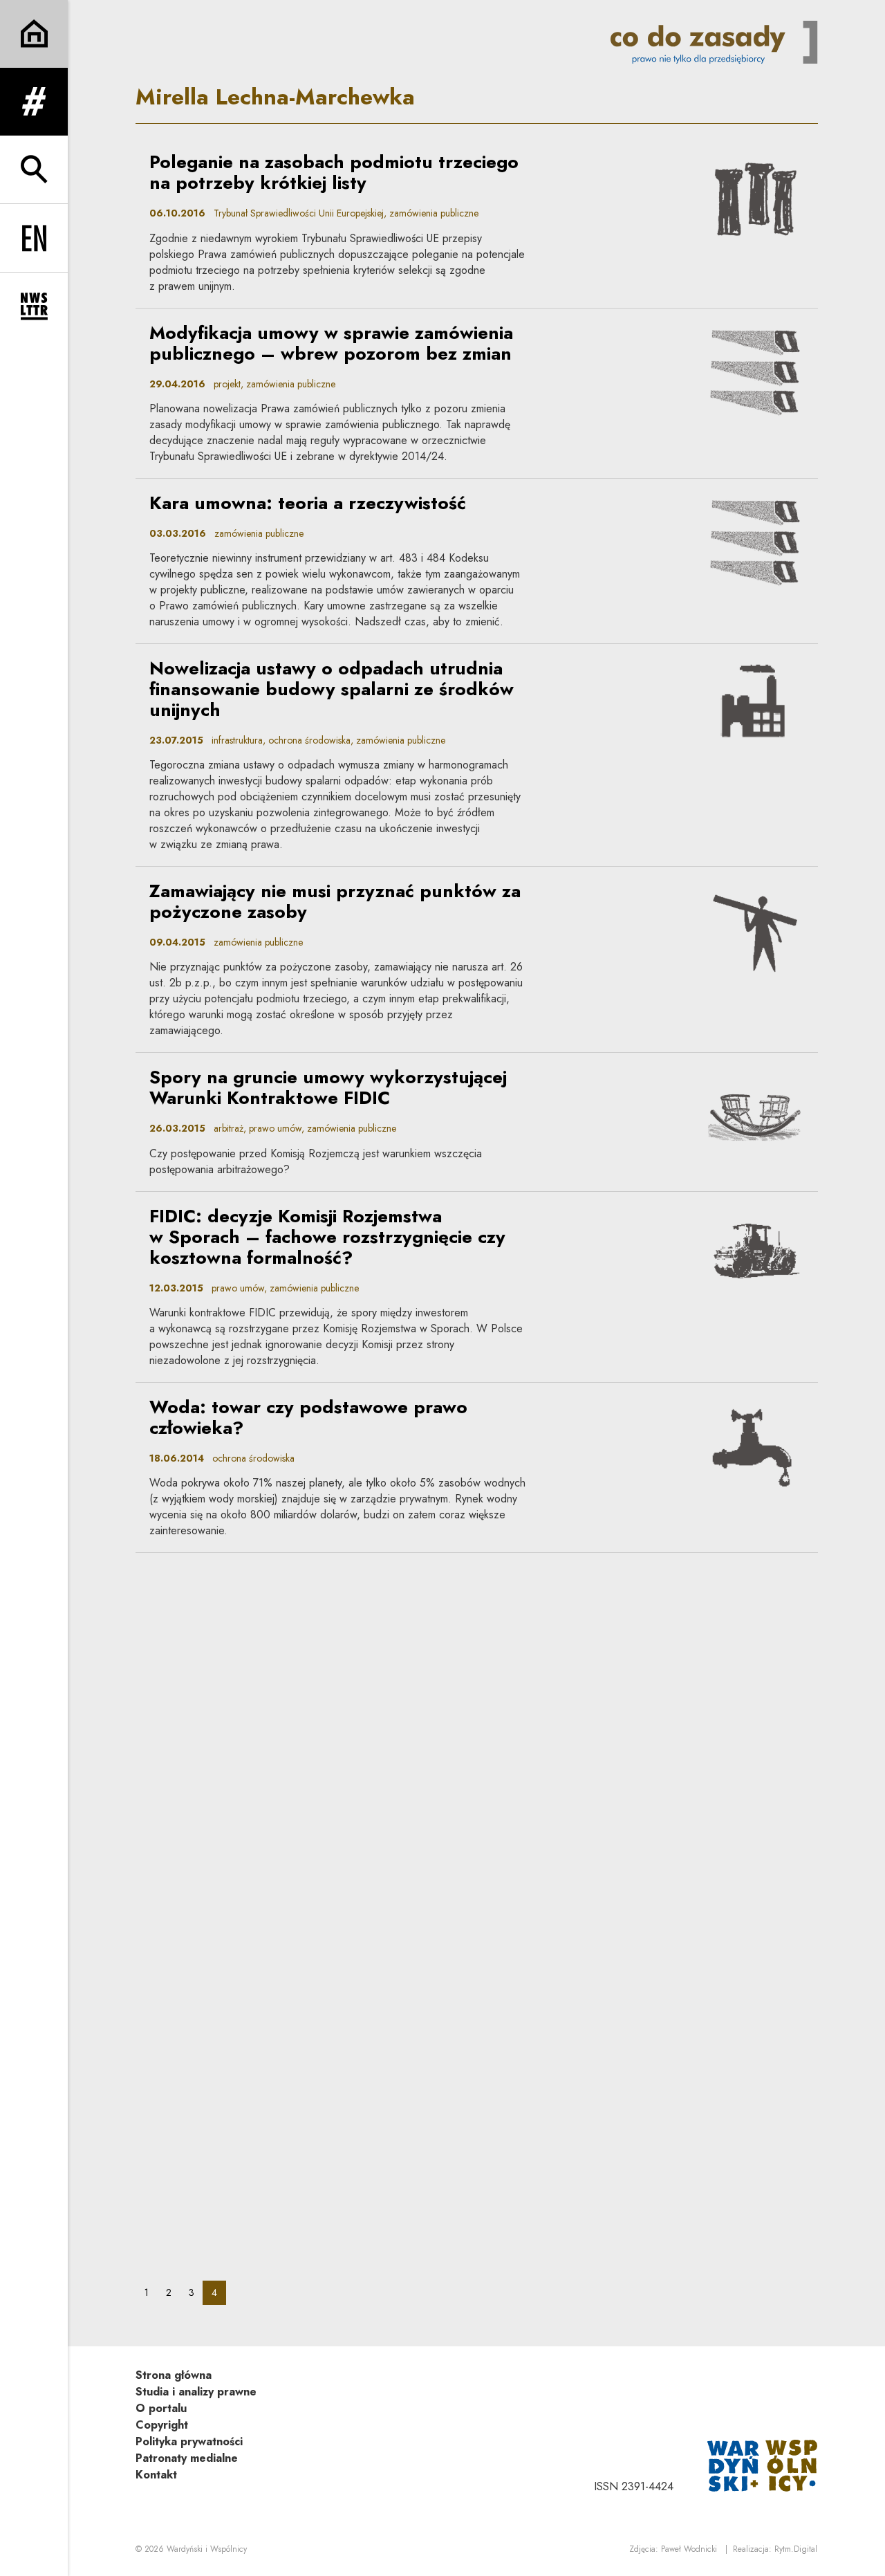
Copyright (162, 2425)
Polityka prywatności (189, 2441)
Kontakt (156, 2475)
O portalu (161, 2408)
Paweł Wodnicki (689, 2549)
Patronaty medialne (187, 2458)
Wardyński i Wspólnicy (207, 2549)
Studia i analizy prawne (196, 2392)
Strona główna (174, 2375)
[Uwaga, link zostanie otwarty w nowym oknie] (763, 2464)
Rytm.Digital (796, 2549)
